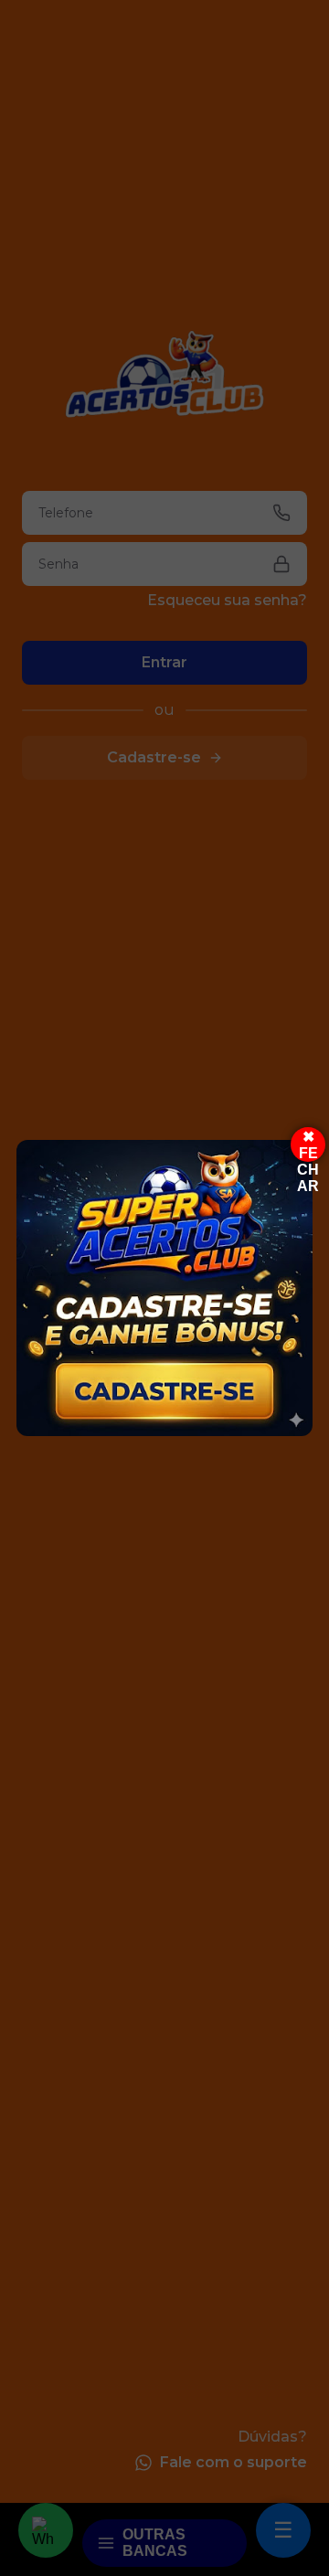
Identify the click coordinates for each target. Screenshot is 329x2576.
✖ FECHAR (308, 1145)
